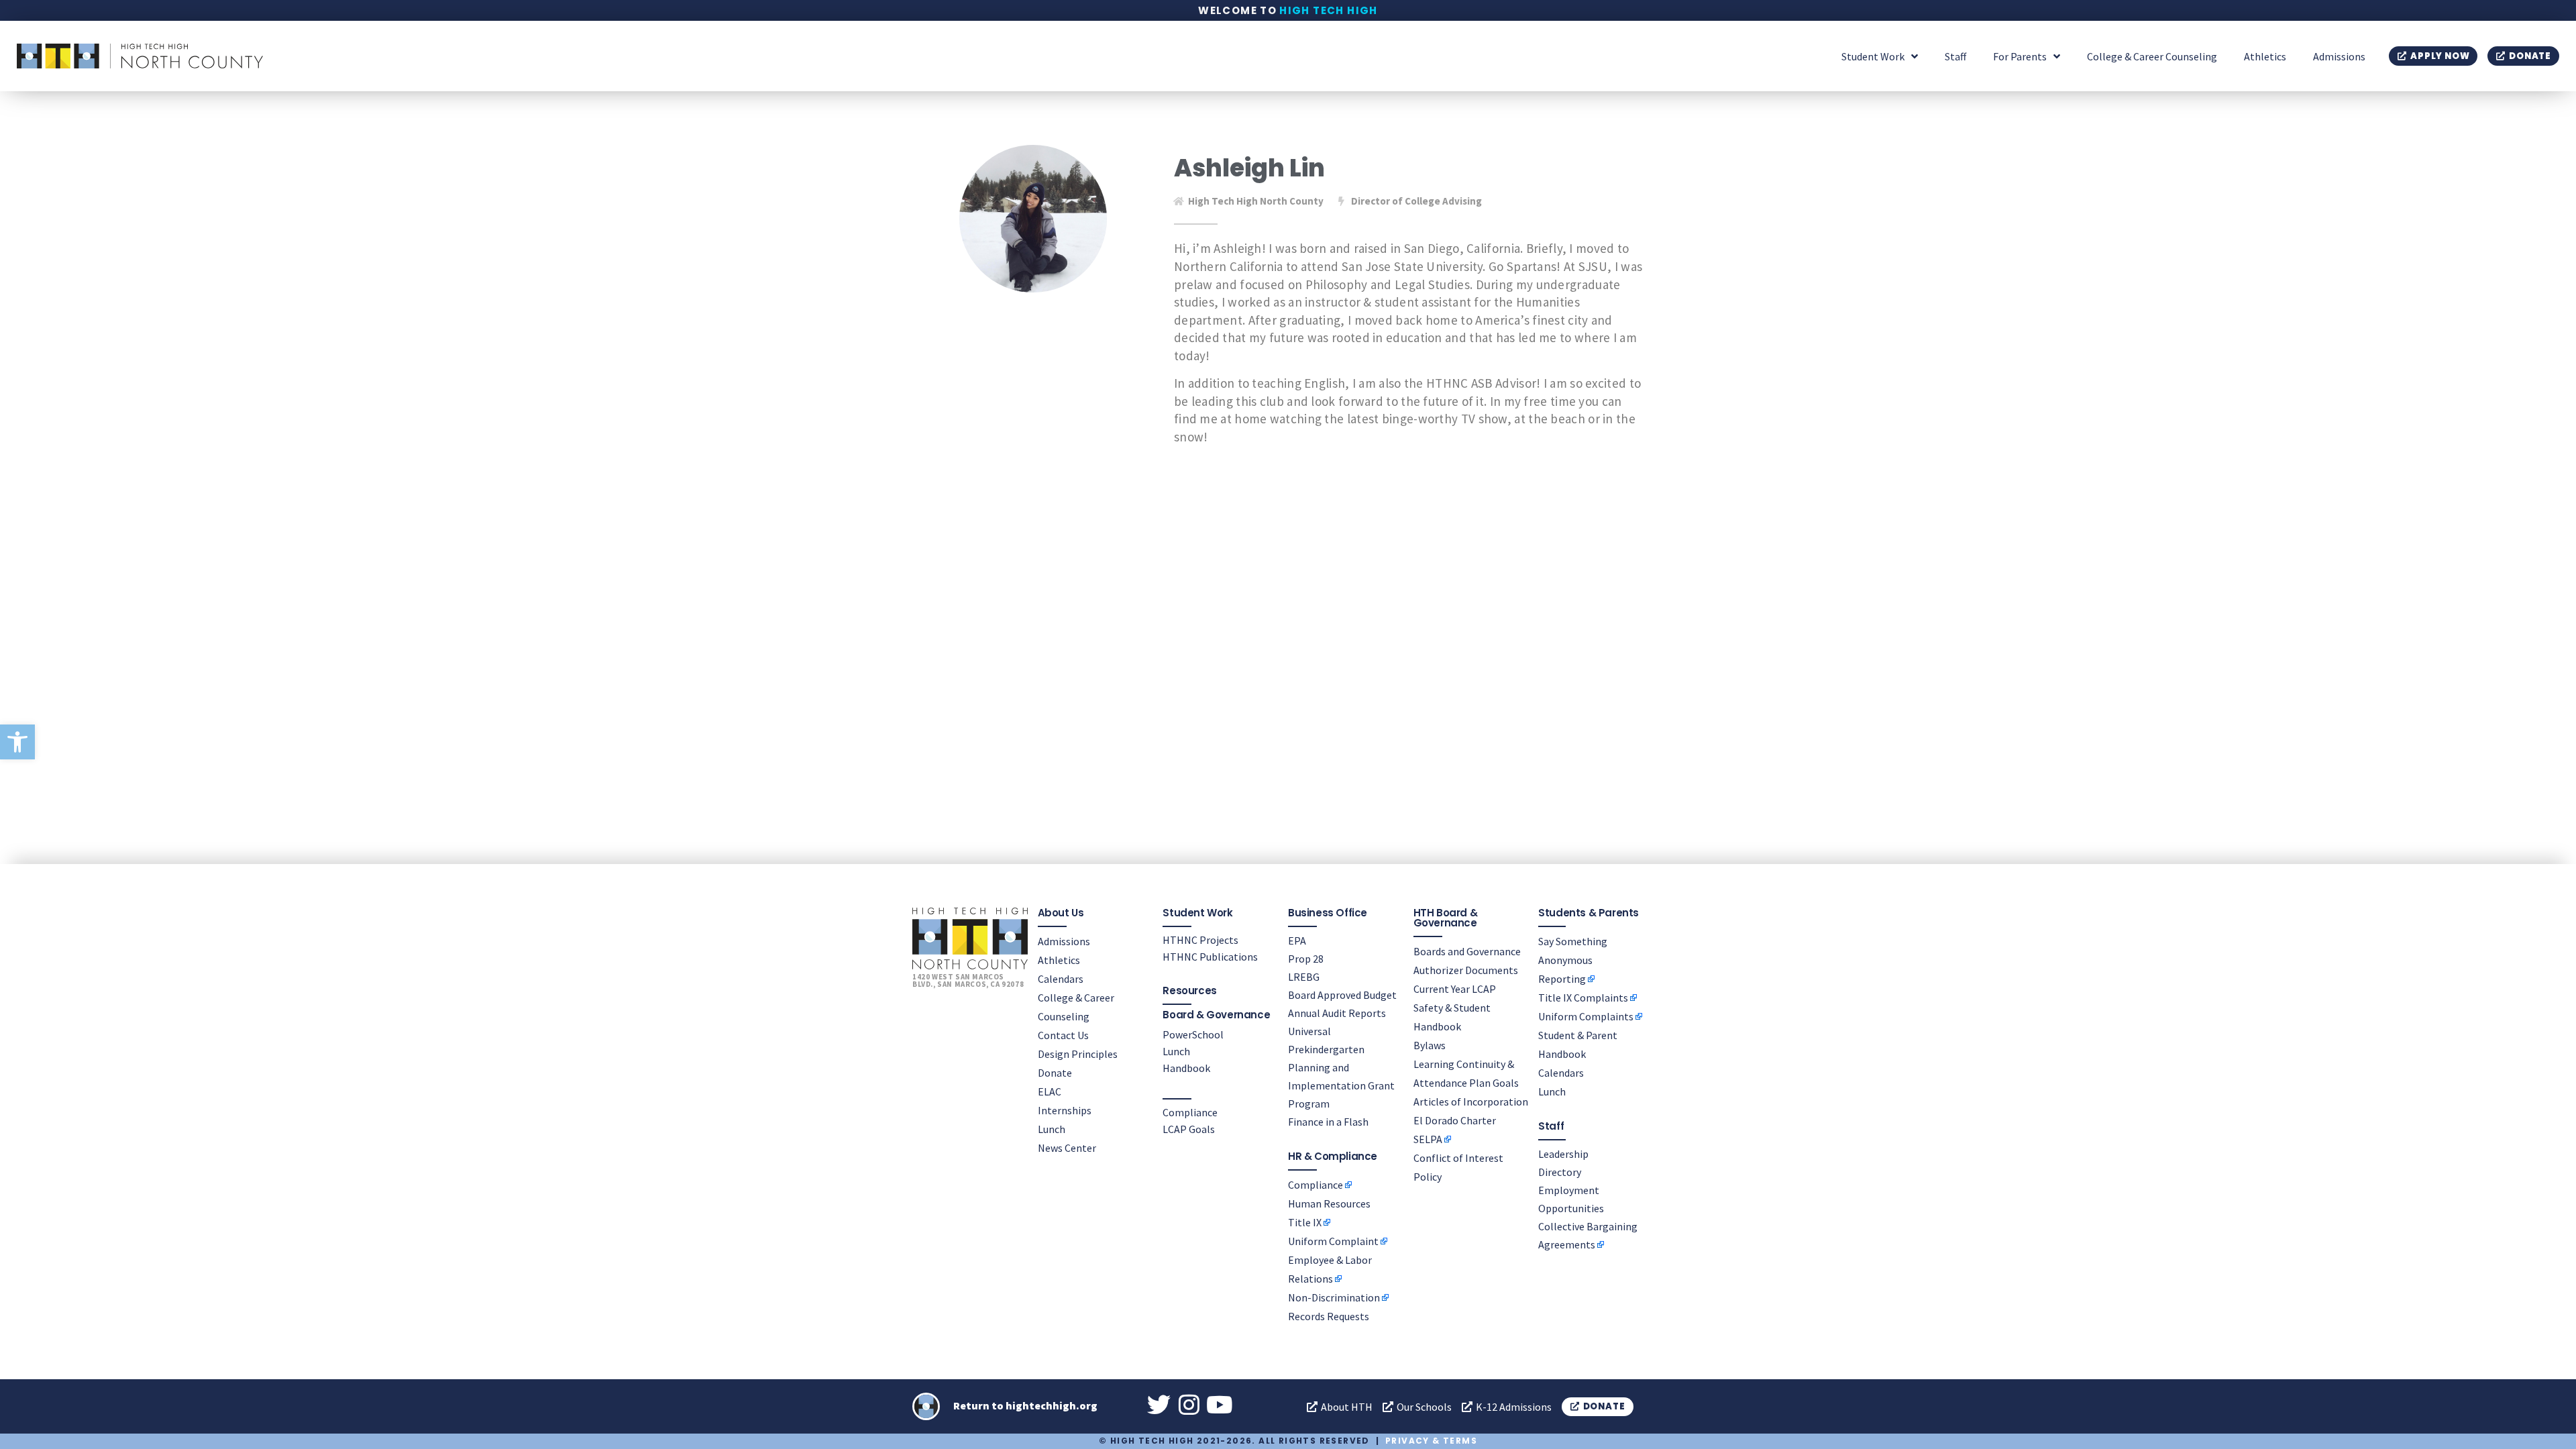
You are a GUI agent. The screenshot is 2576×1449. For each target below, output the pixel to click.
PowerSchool (1193, 1034)
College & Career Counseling (2152, 56)
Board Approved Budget (1342, 995)
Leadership (1563, 1154)
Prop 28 (1306, 959)
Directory (1560, 1172)
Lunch (1052, 1129)
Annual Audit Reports (1337, 1013)
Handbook (1186, 1068)
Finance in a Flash (1328, 1122)
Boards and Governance (1467, 951)
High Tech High (1329, 10)
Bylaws (1430, 1045)
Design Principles (1078, 1054)
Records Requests (1329, 1316)
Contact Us (1063, 1035)
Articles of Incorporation (1471, 1102)
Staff (1955, 56)
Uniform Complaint (1333, 1241)
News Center (1067, 1148)
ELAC (1050, 1091)
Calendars (1061, 979)
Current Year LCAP (1455, 989)
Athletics (2265, 56)
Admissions (2339, 56)
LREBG (1304, 977)
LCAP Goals (1189, 1129)
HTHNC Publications (1210, 957)
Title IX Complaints (1583, 998)
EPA (1297, 941)
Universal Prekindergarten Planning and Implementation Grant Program (1341, 1067)
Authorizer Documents (1466, 970)
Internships (1065, 1110)
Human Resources (1329, 1203)
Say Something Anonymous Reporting (1573, 960)
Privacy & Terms (1431, 1441)
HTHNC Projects (1200, 940)
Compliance (1190, 1112)
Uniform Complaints (1586, 1016)
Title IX (1305, 1222)
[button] (17, 742)
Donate (1055, 1073)
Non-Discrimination (1334, 1297)
